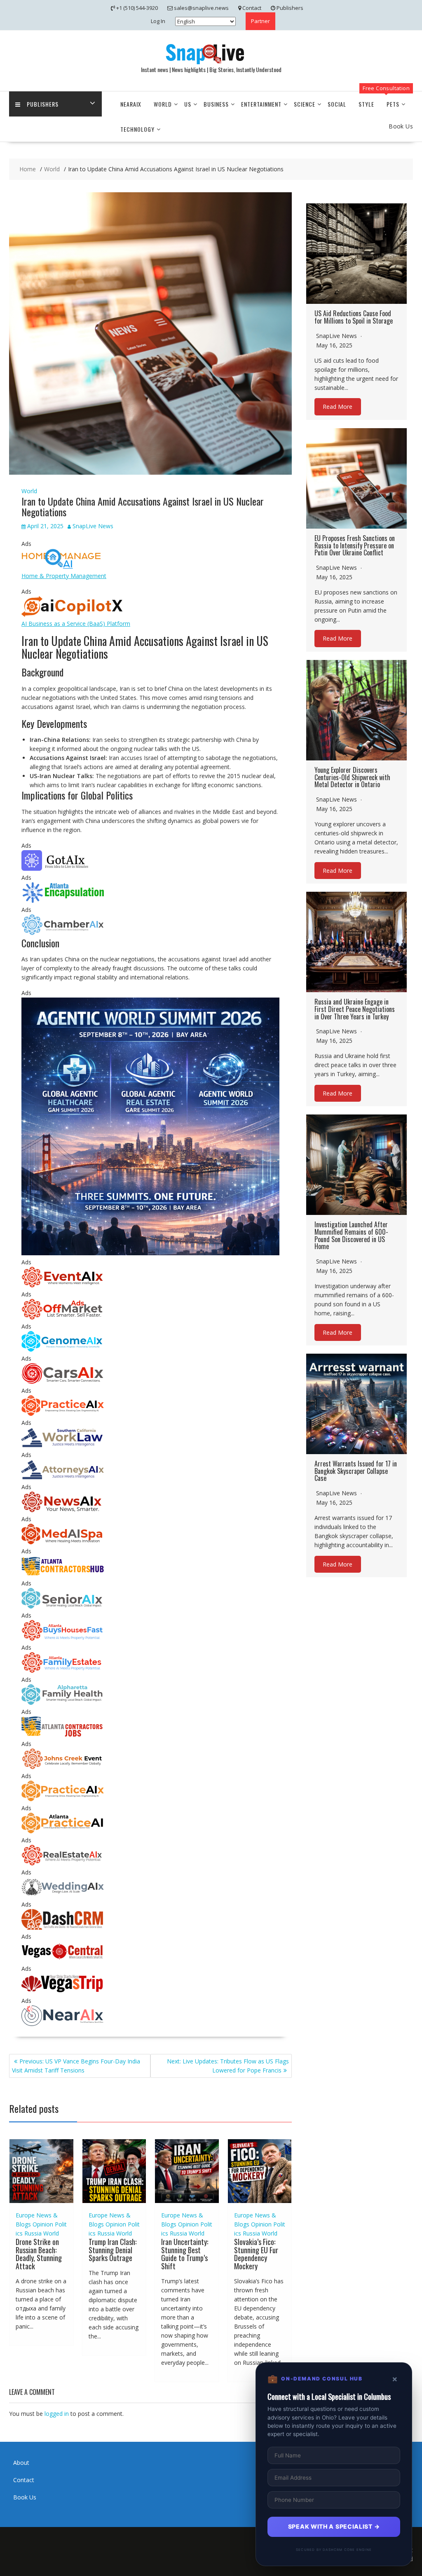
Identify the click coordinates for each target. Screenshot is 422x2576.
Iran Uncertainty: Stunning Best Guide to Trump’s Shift (185, 2254)
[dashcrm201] (63, 1927)
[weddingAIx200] (63, 1895)
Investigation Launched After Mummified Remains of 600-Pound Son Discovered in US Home (351, 1235)
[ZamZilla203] (63, 901)
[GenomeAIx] (63, 1349)
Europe (25, 2215)
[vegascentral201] (63, 1959)
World (163, 104)
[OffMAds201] (63, 1317)
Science (305, 104)
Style (366, 104)
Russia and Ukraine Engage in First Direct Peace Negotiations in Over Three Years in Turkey (355, 1009)
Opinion (43, 2224)
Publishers (43, 104)
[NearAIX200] (63, 2024)
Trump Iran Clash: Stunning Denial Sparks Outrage (113, 2250)
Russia (33, 2233)
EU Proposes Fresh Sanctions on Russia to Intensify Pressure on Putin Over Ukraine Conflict (355, 545)
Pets (393, 104)
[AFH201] (63, 1703)
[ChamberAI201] (63, 933)
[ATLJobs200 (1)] (63, 1735)
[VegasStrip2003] (63, 1992)
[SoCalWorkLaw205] (63, 1446)
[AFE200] (63, 1670)
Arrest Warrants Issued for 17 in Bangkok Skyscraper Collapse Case (356, 1471)
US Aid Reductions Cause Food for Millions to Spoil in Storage (354, 317)
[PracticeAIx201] (63, 1414)
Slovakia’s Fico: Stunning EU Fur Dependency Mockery (256, 2254)
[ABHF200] (63, 1638)
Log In (158, 21)
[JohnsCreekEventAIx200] (63, 1767)
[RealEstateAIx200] (63, 1863)
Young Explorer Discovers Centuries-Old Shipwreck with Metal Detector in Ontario (352, 777)
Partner (260, 21)
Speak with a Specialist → (334, 2526)
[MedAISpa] (63, 1542)
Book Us (25, 2497)
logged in (57, 2414)
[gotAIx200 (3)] (63, 868)
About (21, 2463)
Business (216, 104)
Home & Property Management (64, 576)
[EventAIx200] (63, 1285)
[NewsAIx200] (63, 1510)
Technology (137, 129)
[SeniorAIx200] (63, 1606)
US (188, 104)
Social (337, 104)
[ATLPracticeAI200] (63, 1831)
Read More (338, 407)
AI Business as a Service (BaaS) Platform (76, 624)
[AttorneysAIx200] (63, 1478)
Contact (24, 2480)
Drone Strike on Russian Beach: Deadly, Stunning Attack (39, 2254)
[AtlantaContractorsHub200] (63, 1574)
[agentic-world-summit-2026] (150, 1253)
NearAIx (131, 104)
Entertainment (261, 104)
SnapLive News (93, 526)
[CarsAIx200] (63, 1381)
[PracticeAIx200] (63, 1799)
